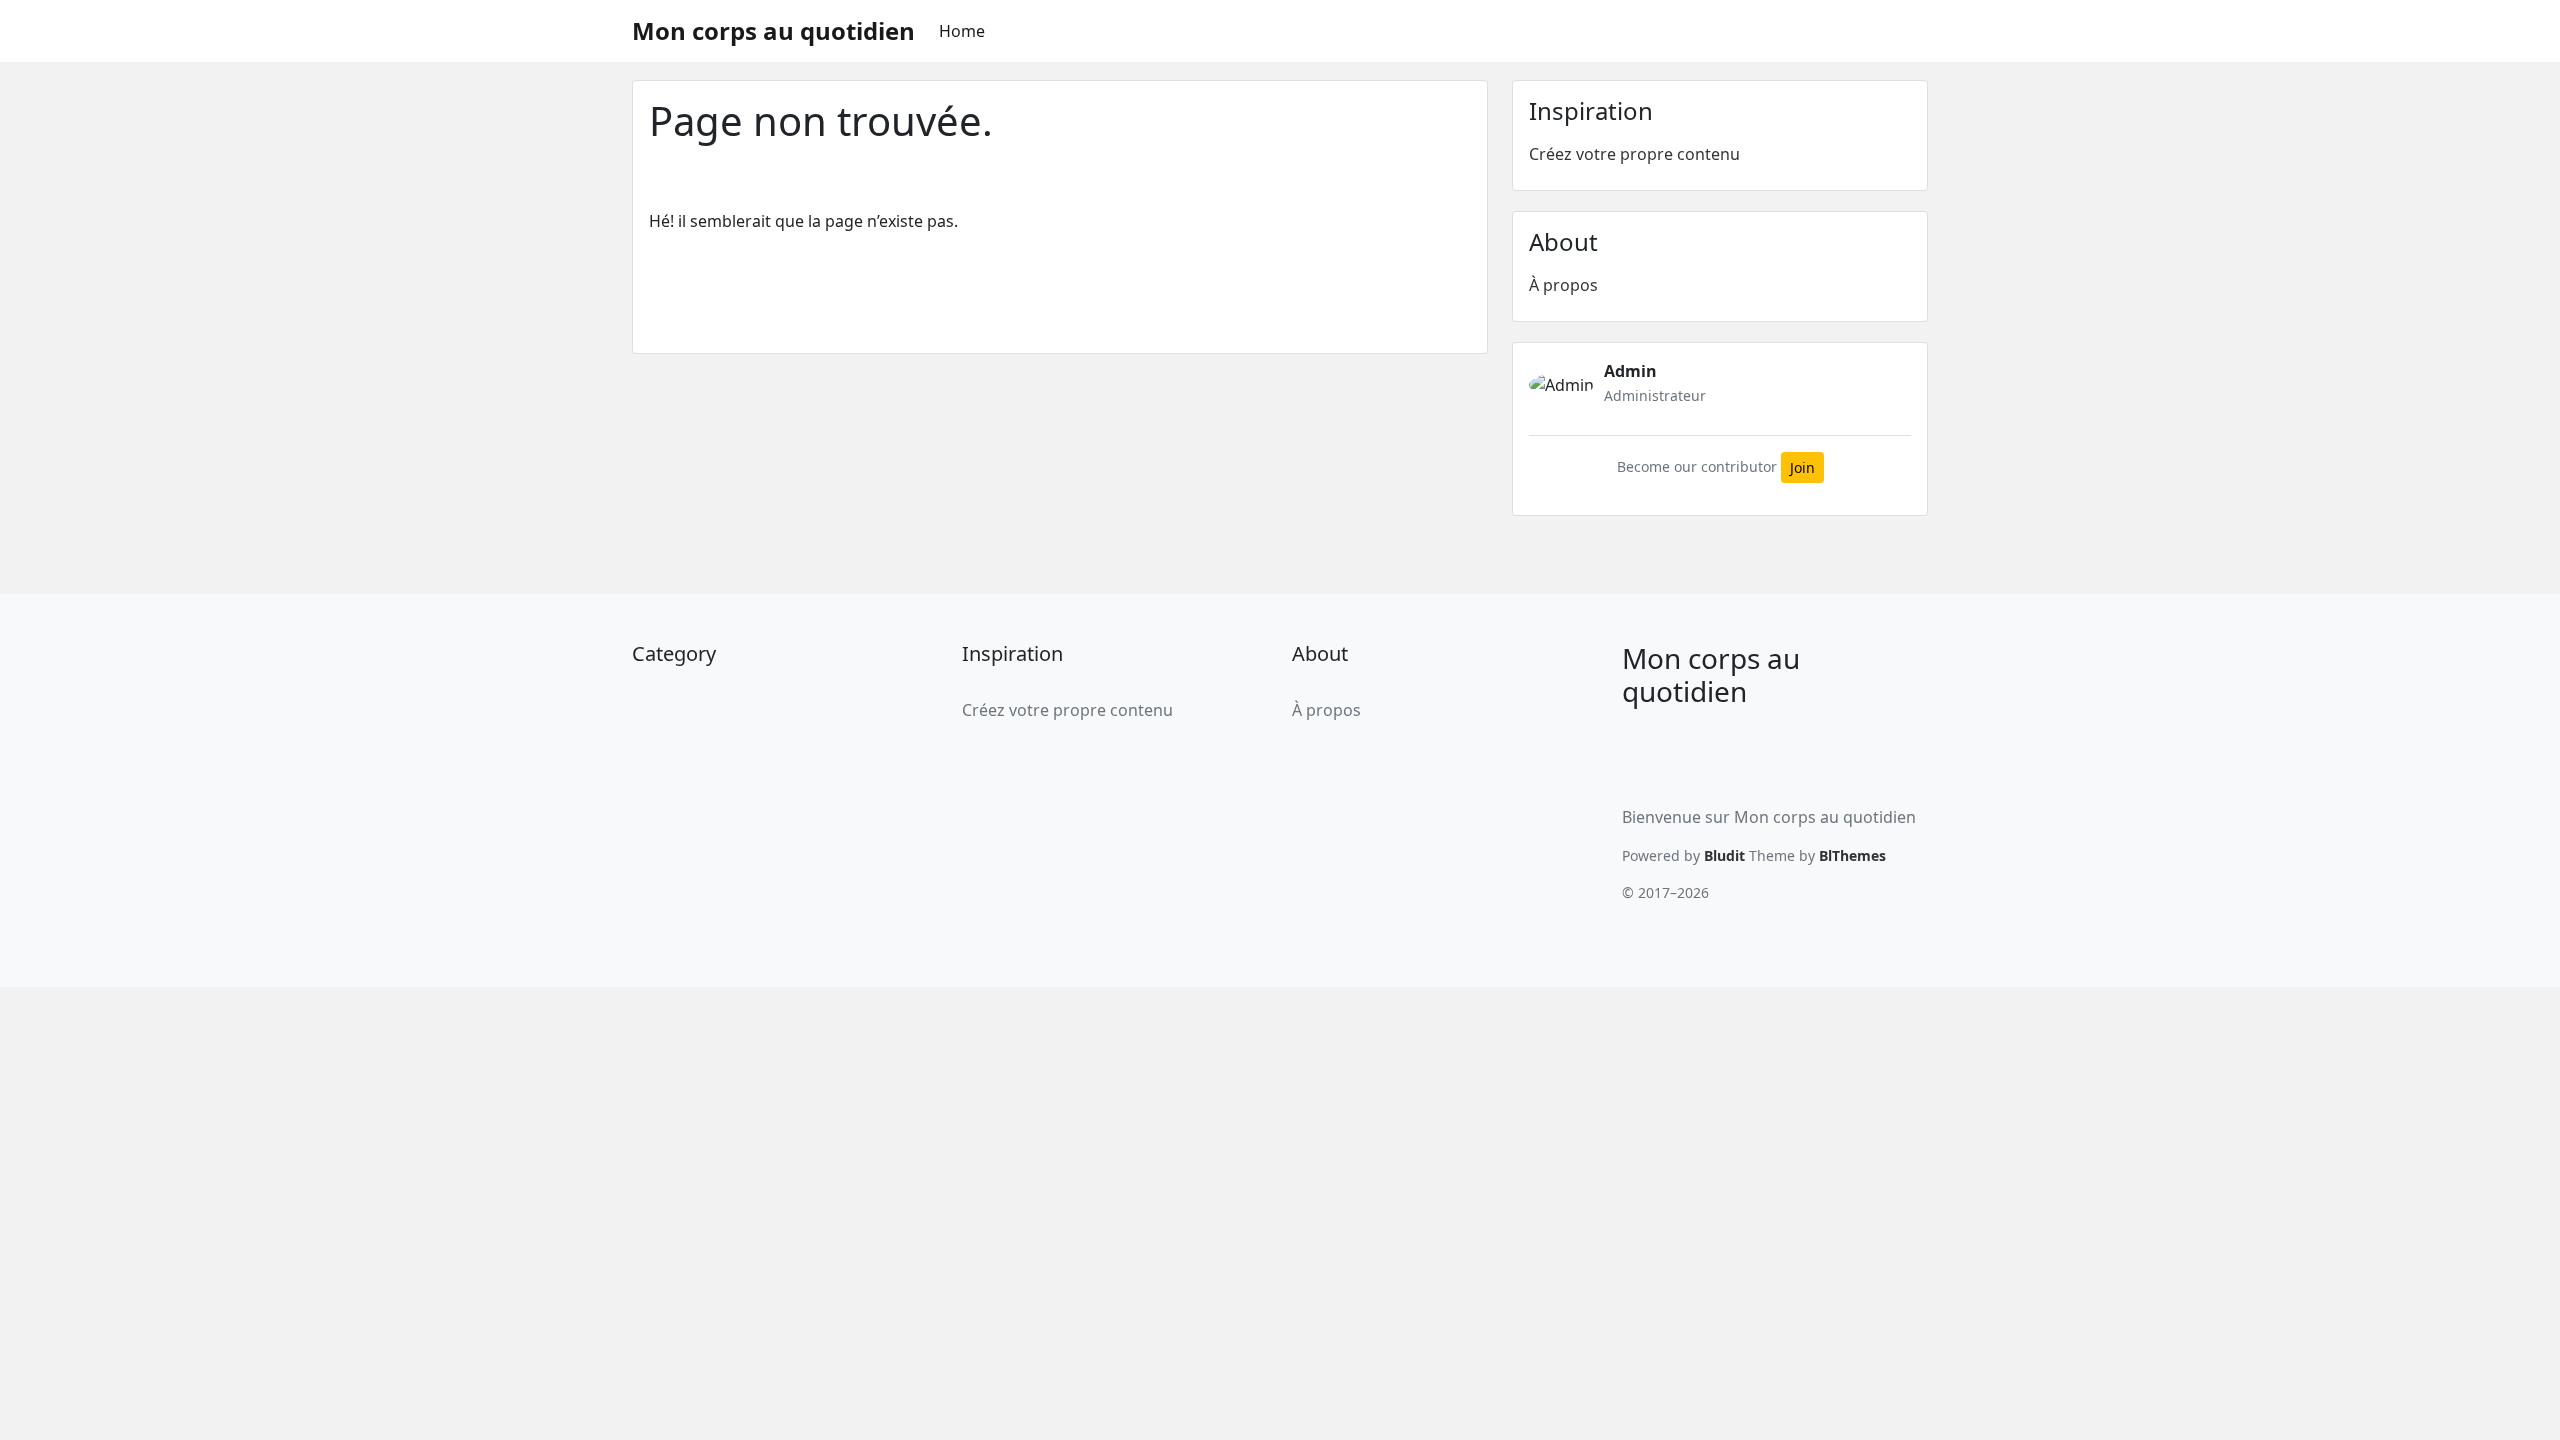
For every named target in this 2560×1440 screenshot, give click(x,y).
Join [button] (1802, 467)
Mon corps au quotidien (773, 30)
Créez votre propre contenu (1634, 154)
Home (962, 31)
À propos (1563, 285)
